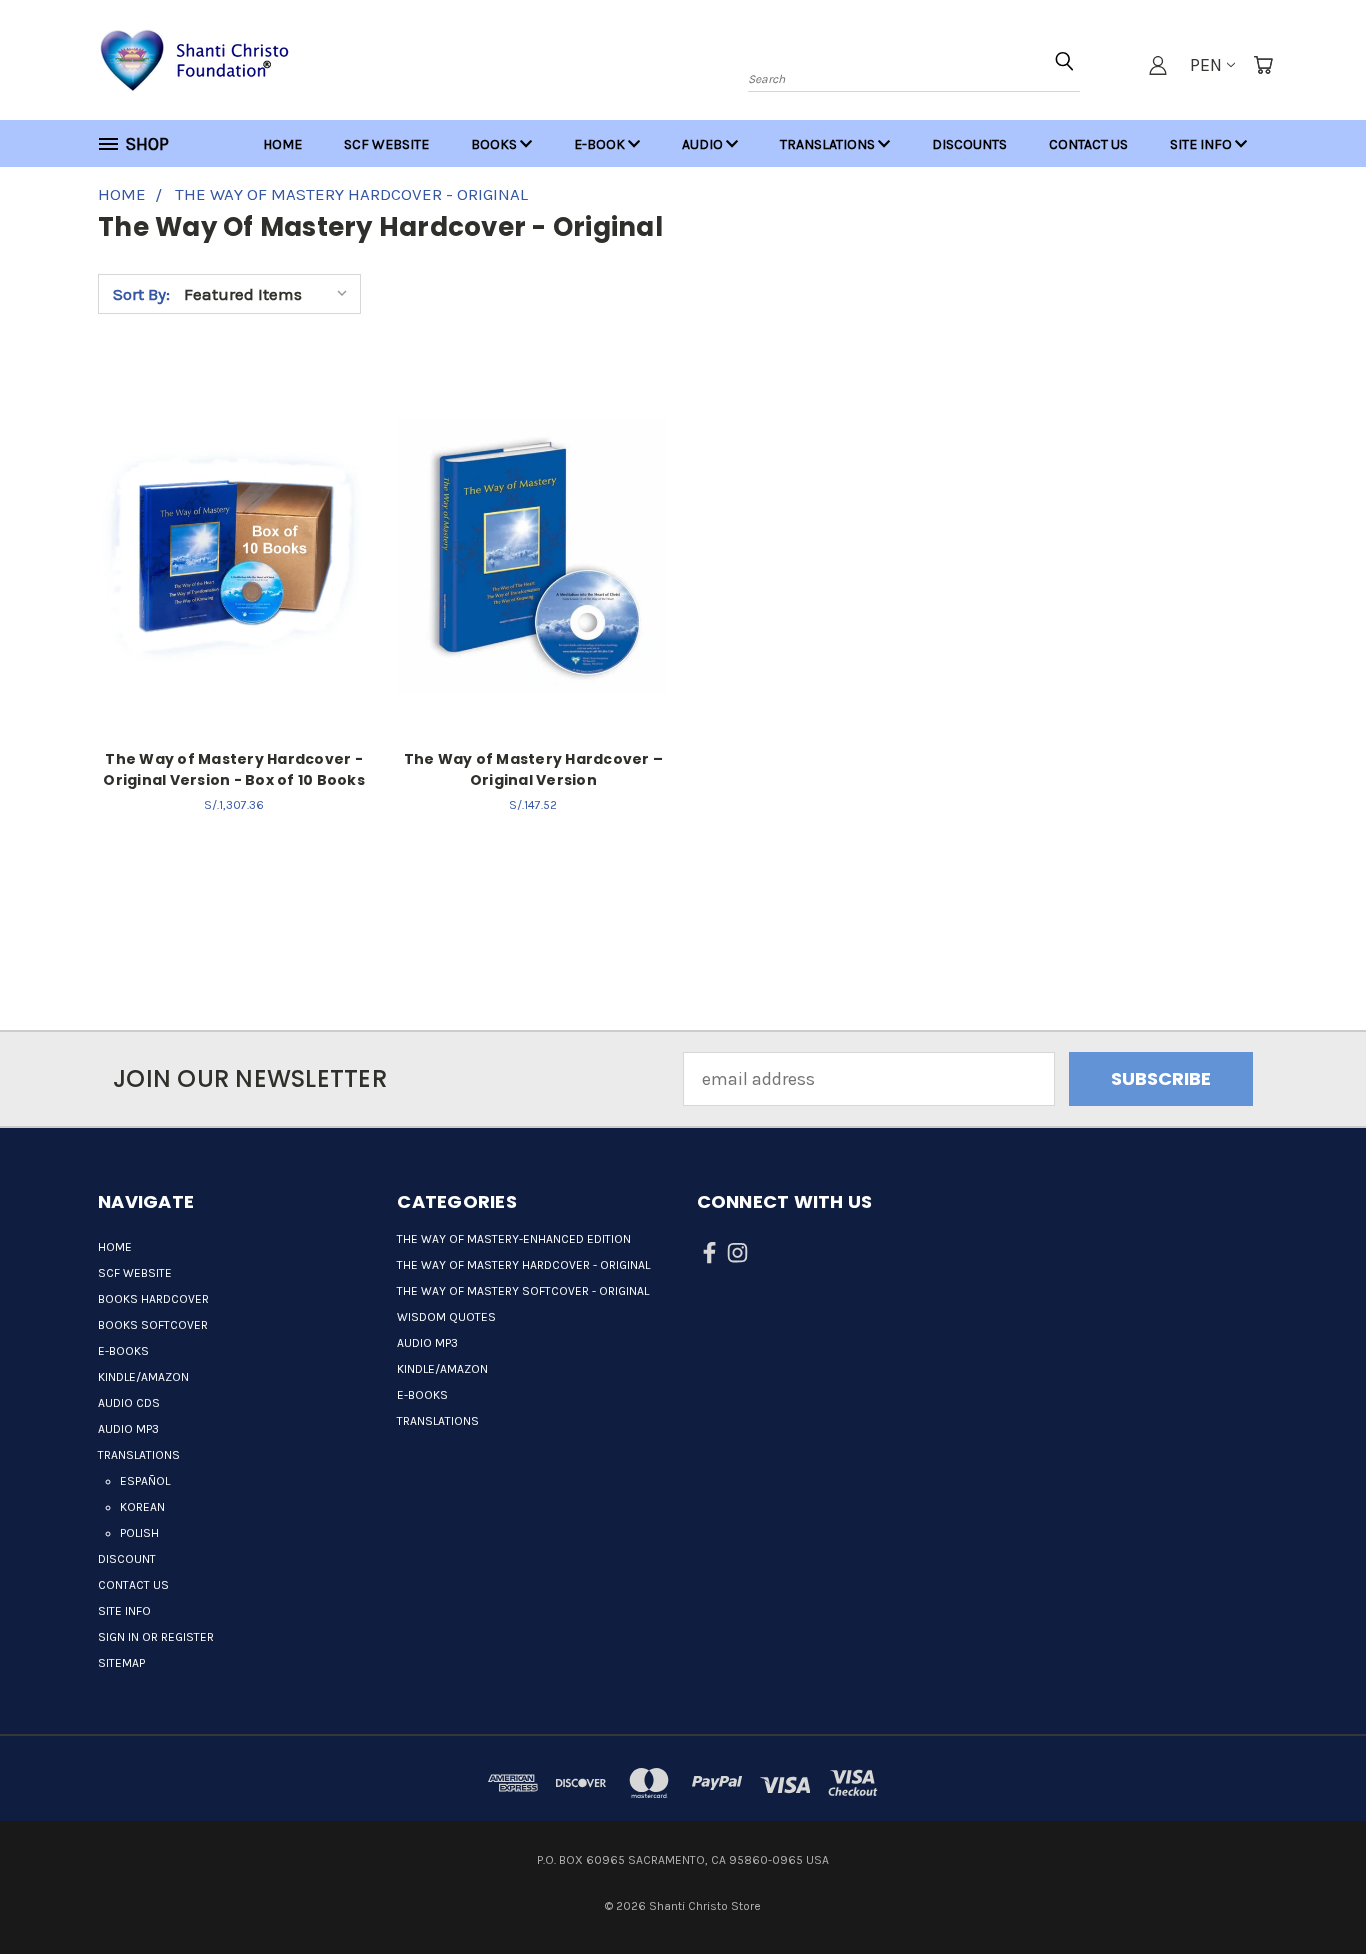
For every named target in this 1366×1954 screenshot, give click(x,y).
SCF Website (386, 144)
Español (145, 1481)
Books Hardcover (153, 1299)
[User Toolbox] (1158, 65)
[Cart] (1263, 65)
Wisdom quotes (446, 1317)
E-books (123, 1351)
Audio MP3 (128, 1429)
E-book (601, 144)
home (282, 144)
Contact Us (1088, 144)
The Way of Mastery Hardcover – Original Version (534, 769)
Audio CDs (129, 1403)
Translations (829, 144)
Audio (704, 144)
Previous (1306, 1876)
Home (115, 1247)
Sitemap (121, 1663)
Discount (127, 1559)
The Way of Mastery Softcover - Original (523, 1291)
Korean (142, 1507)
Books (495, 144)
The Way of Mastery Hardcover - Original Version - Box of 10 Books (234, 769)
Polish (139, 1533)
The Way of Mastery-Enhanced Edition (514, 1239)
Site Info (1202, 144)
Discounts (969, 144)
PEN (1206, 65)
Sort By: (141, 294)
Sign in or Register (156, 1637)
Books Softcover (153, 1325)
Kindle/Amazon (143, 1377)
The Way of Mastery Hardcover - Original (523, 1265)
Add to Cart (234, 552)
